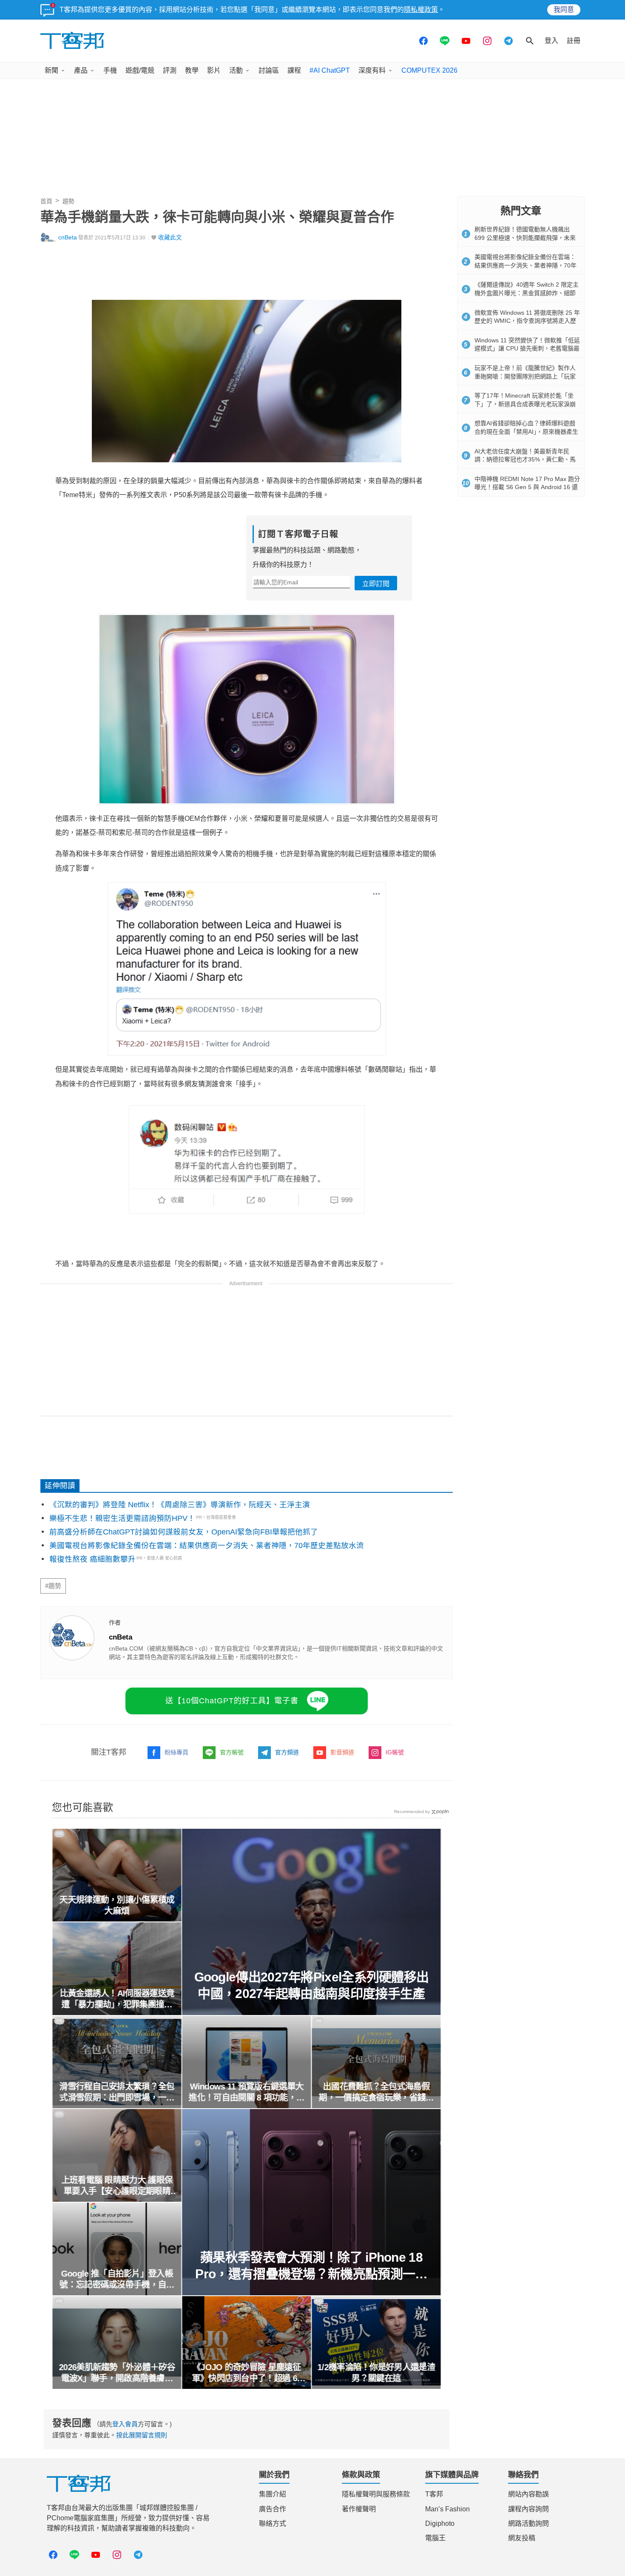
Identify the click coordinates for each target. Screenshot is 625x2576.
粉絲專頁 (176, 1752)
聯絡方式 (273, 2523)
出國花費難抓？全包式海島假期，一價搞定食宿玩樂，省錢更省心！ (376, 2092)
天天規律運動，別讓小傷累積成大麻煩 (117, 1905)
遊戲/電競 (140, 70)
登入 (551, 41)
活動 (236, 70)
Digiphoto (440, 2523)
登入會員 (125, 2424)
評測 (170, 70)
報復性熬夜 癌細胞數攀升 (92, 1559)
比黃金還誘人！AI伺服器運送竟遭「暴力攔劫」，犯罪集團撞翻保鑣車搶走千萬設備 (117, 1999)
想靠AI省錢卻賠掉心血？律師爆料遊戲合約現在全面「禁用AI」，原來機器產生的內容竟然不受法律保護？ (526, 431)
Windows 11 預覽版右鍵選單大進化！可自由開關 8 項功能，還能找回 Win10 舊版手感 (247, 2092)
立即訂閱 (376, 584)
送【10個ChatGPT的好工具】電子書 (232, 1701)
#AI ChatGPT (330, 70)
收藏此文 (170, 238)
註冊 (574, 41)
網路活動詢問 (528, 2523)
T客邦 (434, 2494)
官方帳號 (232, 1752)
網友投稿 (522, 2538)
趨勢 (68, 201)
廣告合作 (273, 2509)
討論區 (269, 70)
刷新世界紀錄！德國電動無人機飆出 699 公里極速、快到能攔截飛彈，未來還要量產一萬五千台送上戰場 (525, 238)
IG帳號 (395, 1752)
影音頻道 (342, 1752)
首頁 (46, 201)
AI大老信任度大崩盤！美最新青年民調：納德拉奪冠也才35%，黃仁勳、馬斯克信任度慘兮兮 (525, 460)
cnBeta (68, 238)
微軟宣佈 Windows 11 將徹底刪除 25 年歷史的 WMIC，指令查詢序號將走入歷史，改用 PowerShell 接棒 (527, 321)
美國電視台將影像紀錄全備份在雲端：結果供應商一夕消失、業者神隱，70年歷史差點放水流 (207, 1546)
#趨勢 (53, 1586)
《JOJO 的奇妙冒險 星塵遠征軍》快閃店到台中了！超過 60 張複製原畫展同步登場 (247, 2373)
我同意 (564, 10)
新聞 (51, 70)
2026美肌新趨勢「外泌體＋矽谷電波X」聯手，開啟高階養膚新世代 (117, 2373)
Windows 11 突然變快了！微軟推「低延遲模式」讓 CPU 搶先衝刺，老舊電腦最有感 (527, 349)
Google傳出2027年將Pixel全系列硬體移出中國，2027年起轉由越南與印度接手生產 (312, 1985)
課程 (294, 70)
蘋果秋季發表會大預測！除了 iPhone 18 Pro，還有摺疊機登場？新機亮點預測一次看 (312, 2266)
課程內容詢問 (528, 2509)
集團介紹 (273, 2494)
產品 (81, 70)
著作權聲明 (359, 2509)
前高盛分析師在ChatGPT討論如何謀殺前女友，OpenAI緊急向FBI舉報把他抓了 (184, 1532)
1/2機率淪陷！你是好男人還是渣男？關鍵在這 (376, 2373)
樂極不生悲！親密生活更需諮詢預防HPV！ (122, 1518)
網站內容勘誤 (528, 2494)
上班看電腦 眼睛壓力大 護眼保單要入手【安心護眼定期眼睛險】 (117, 2186)
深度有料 (372, 70)
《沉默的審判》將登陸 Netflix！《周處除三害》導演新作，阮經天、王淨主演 (180, 1505)
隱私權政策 (421, 10)
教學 (192, 70)
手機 (110, 70)
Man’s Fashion (447, 2509)
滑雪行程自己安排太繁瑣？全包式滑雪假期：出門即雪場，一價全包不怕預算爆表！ (117, 2092)
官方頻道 (287, 1752)
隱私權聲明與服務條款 (376, 2494)
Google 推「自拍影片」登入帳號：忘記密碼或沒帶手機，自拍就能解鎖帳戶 (117, 2280)
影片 (214, 70)
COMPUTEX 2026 (429, 70)
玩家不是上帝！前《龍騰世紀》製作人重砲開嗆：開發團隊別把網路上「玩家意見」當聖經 (525, 376)
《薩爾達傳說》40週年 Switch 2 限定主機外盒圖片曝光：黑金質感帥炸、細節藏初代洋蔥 (527, 293)
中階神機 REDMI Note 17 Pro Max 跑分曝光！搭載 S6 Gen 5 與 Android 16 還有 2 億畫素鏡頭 (527, 487)
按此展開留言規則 (142, 2435)
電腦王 (435, 2538)
